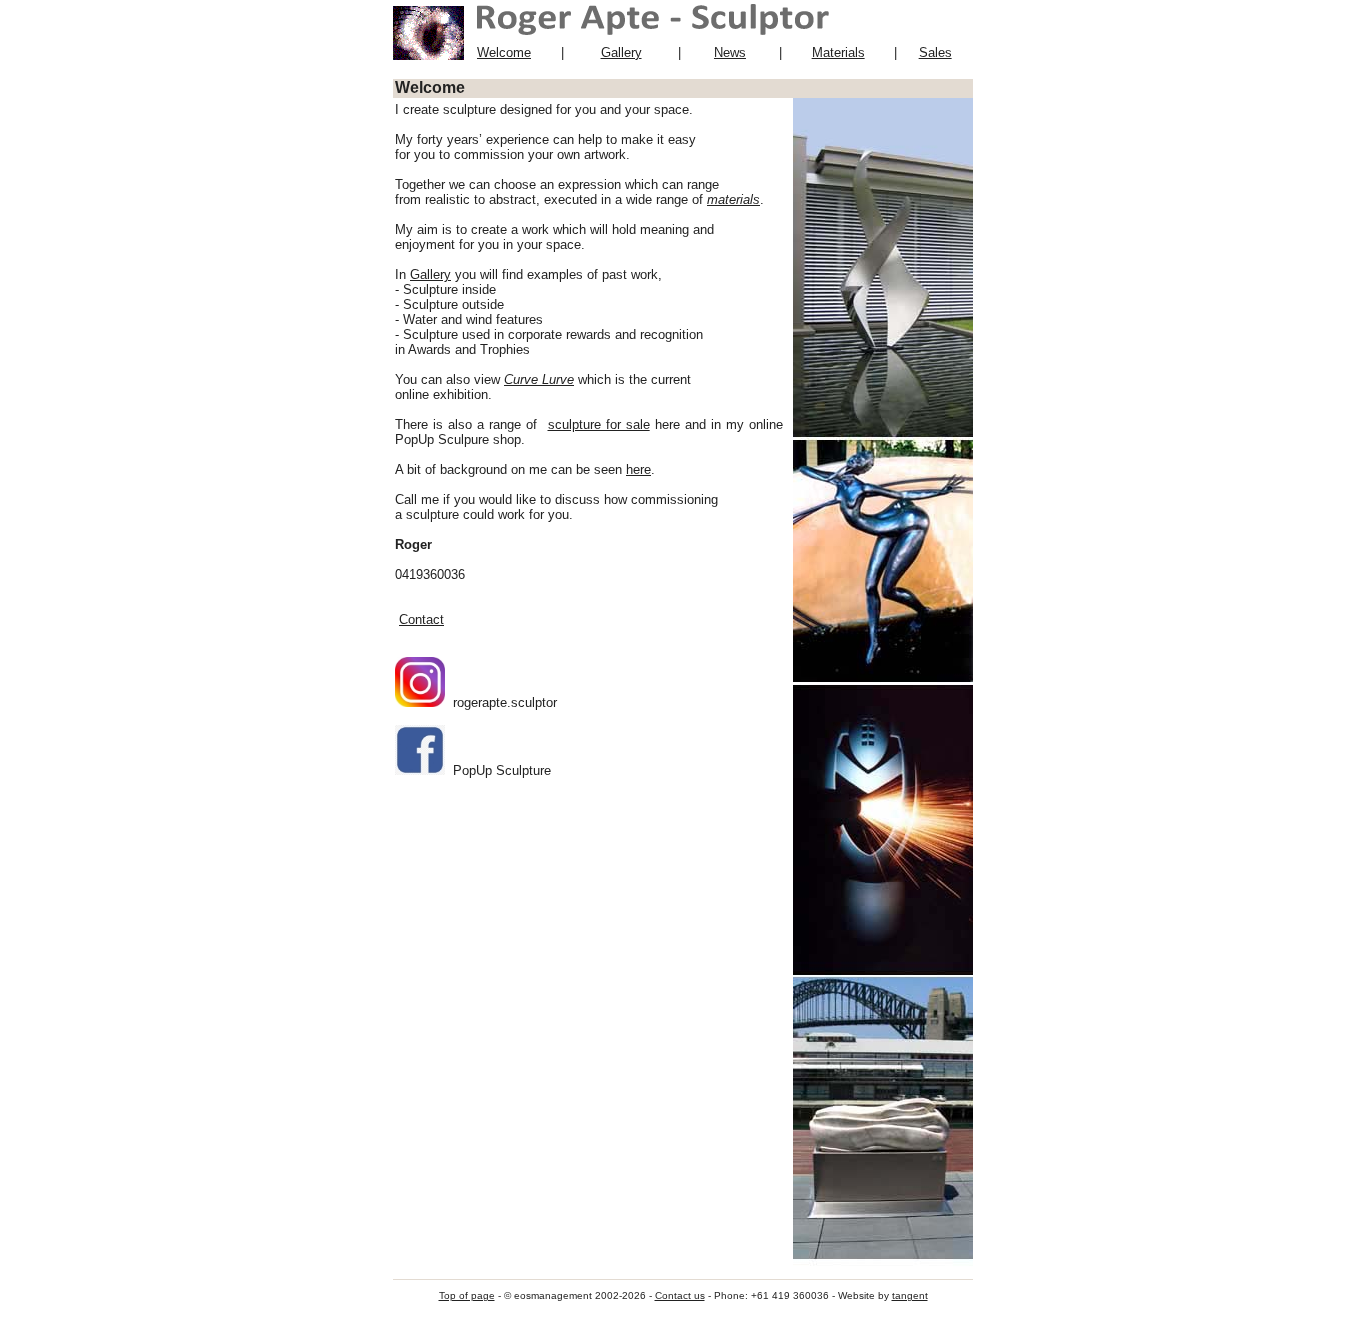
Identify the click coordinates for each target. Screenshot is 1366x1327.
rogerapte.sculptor (501, 702)
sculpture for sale (599, 424)
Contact (421, 619)
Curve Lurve (539, 379)
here (638, 469)
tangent (910, 1295)
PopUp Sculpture (498, 770)
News (730, 52)
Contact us (680, 1295)
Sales (935, 52)
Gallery (621, 52)
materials (733, 199)
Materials (838, 52)
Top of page (467, 1295)
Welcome (504, 52)
